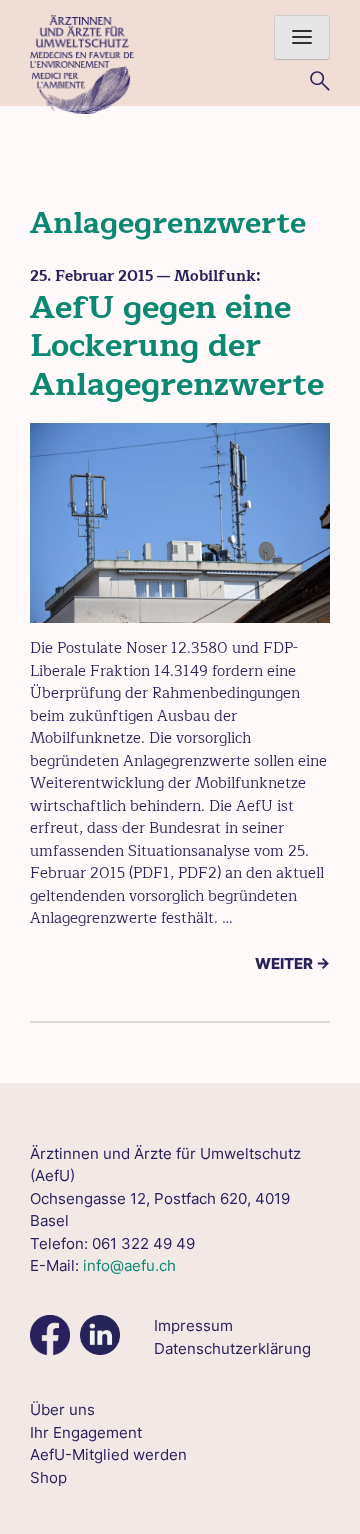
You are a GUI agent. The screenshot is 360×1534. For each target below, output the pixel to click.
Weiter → (292, 963)
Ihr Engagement (86, 1432)
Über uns (62, 1409)
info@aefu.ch (129, 1265)
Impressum (193, 1325)
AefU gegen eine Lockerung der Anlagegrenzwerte (177, 346)
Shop (48, 1477)
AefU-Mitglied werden (108, 1454)
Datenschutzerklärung (232, 1348)
